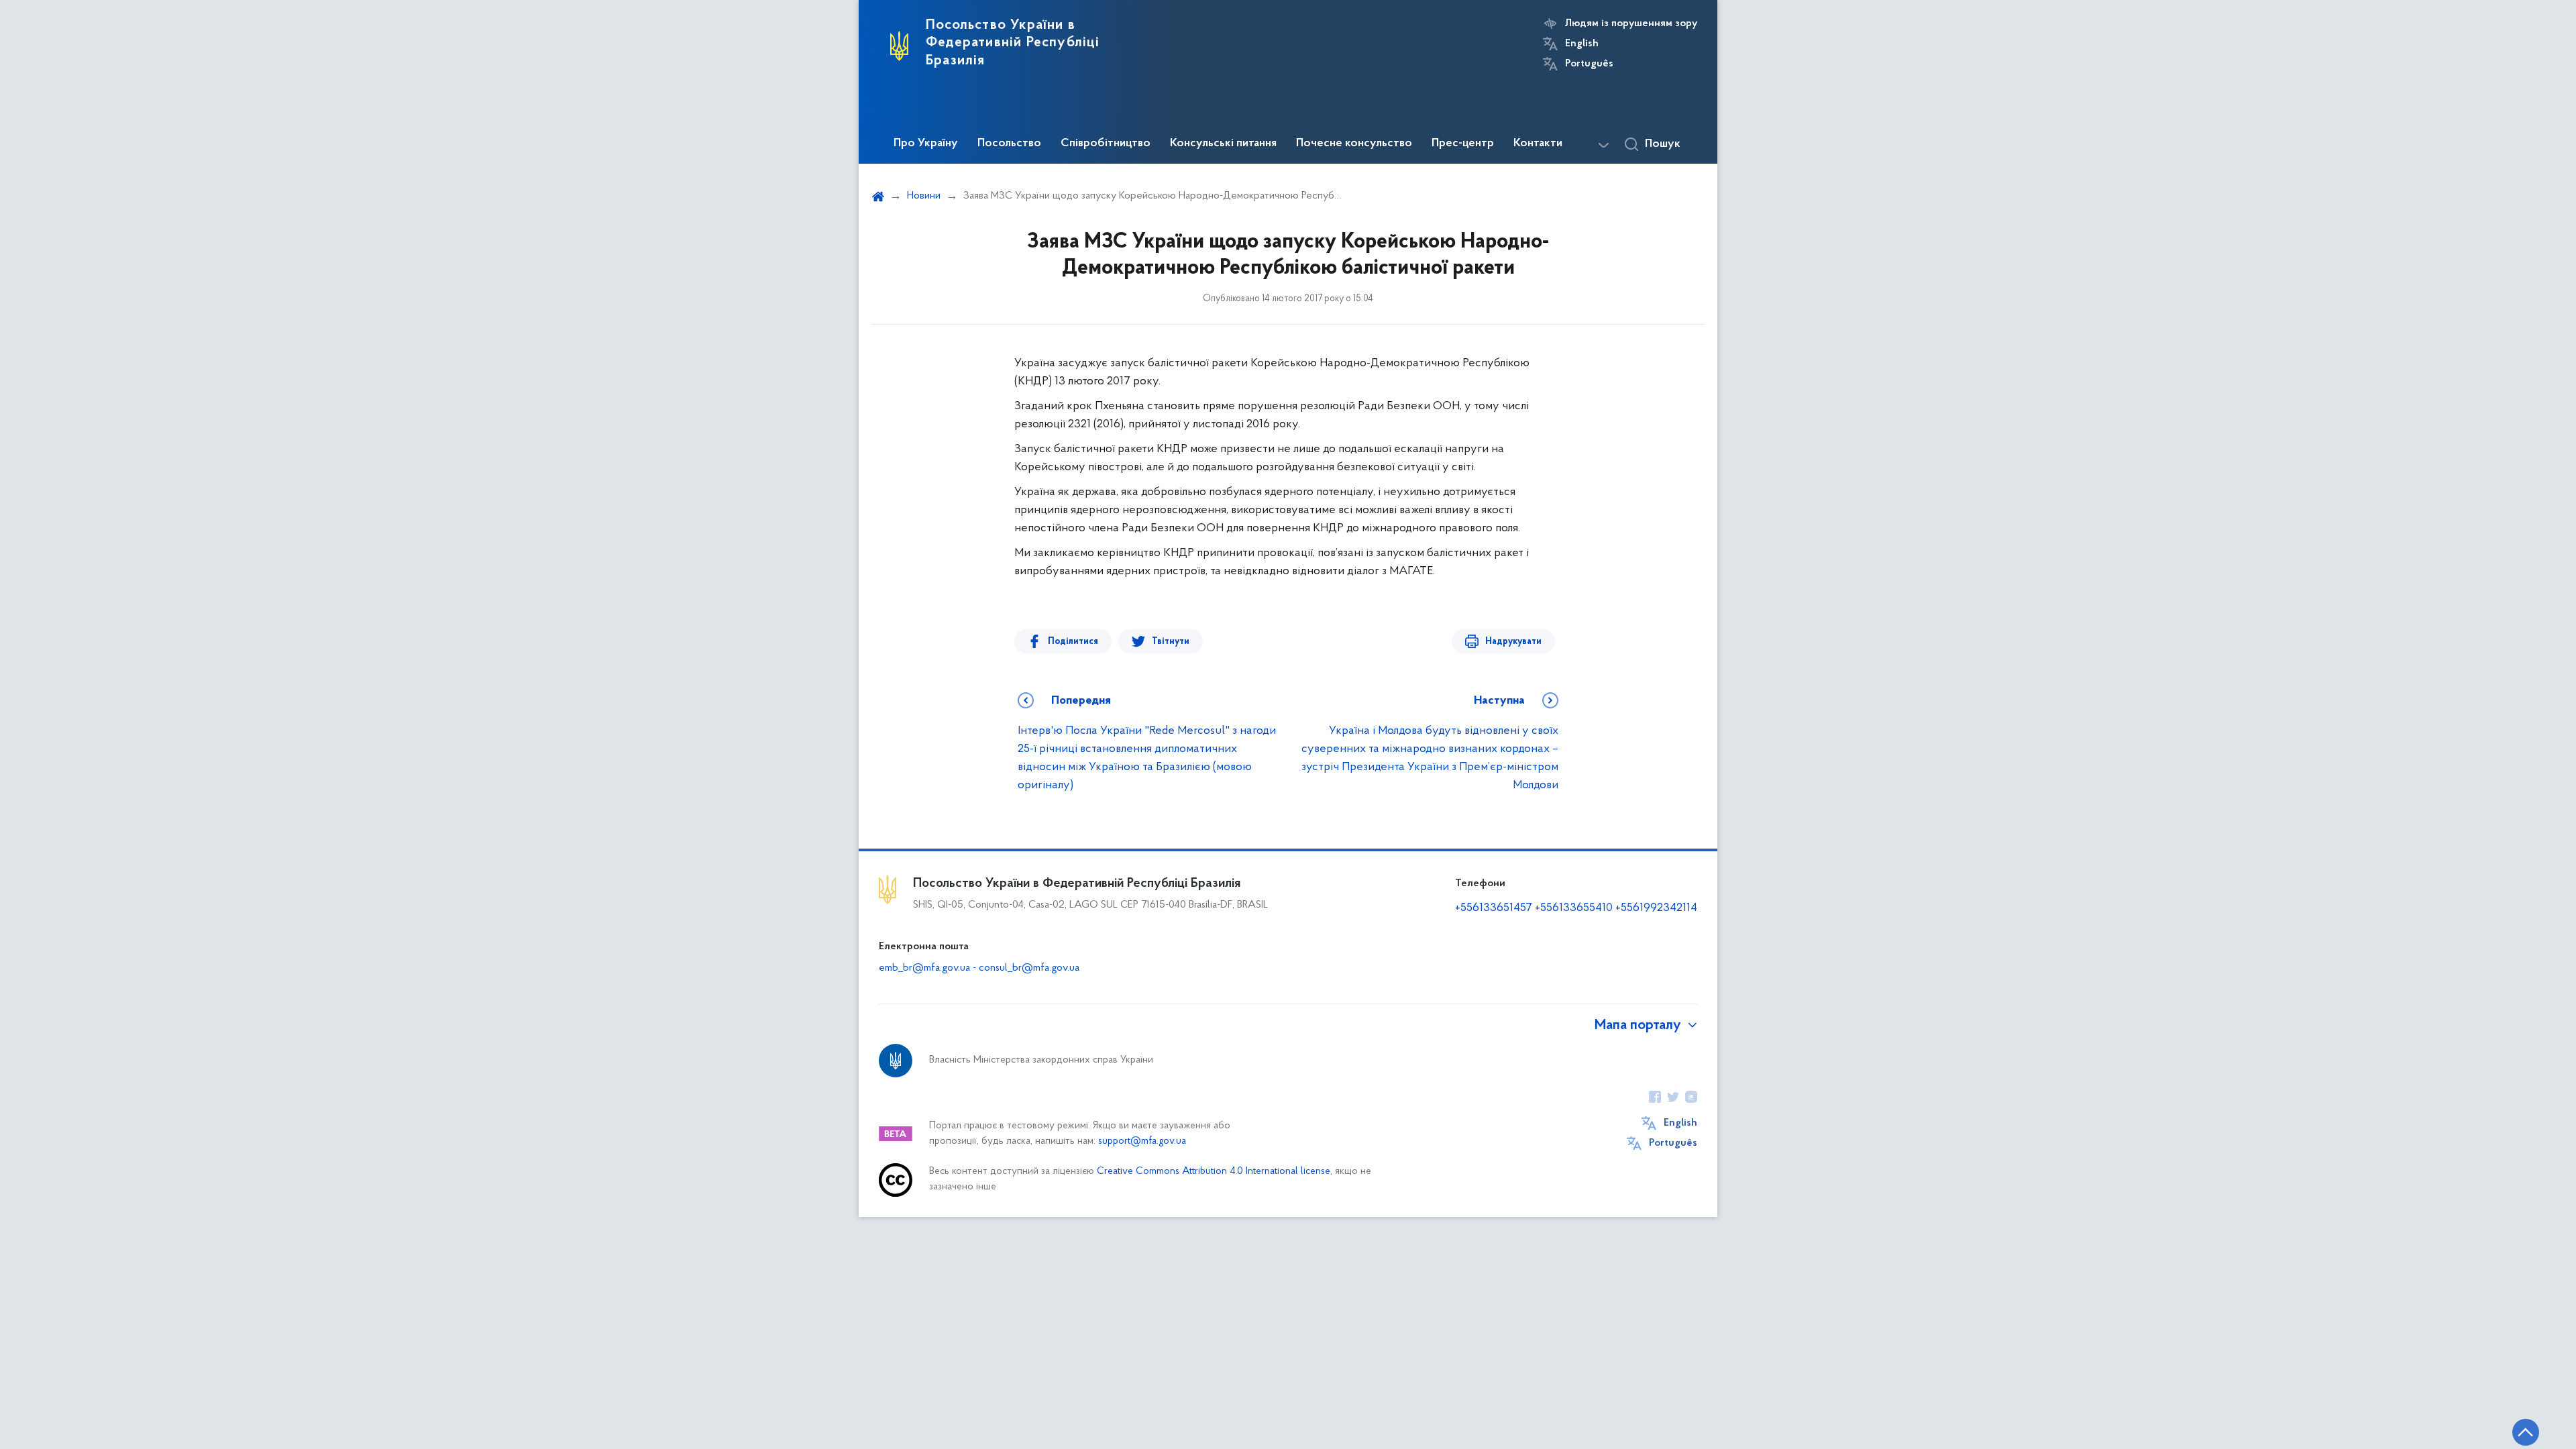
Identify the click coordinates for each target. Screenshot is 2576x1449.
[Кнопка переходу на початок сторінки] (2526, 1432)
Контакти (1538, 144)
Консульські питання (1223, 144)
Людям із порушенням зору (1631, 23)
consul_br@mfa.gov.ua (1029, 968)
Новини (924, 196)
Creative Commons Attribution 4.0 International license (1214, 1172)
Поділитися (1073, 642)
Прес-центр (1463, 144)
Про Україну (926, 144)
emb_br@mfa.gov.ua (924, 968)
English (1582, 44)
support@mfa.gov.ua (1142, 1141)
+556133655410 (1574, 908)
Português (1589, 64)
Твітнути (1171, 642)
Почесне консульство (1354, 144)
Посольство (1009, 144)
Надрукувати (1513, 642)
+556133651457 (1494, 908)
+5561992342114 (1656, 908)
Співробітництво (1106, 144)
